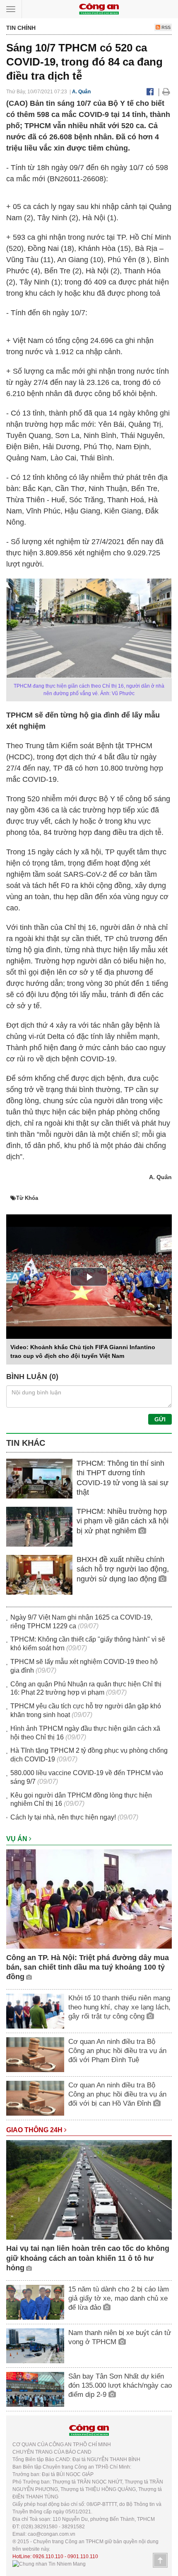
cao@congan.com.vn (52, 2534)
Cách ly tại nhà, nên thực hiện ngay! (63, 1817)
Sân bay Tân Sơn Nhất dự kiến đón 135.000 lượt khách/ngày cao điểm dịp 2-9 (120, 2385)
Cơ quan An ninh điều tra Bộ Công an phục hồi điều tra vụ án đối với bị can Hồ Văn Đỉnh (117, 2094)
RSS (165, 27)
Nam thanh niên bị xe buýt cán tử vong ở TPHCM (120, 2337)
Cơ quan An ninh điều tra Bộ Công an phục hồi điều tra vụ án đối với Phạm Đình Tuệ (117, 2051)
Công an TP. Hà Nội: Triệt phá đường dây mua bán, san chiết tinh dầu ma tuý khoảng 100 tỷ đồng (88, 1967)
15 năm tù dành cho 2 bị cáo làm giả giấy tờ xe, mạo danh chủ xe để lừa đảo (119, 2298)
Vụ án (18, 1839)
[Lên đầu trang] (160, 2560)
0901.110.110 (83, 2557)
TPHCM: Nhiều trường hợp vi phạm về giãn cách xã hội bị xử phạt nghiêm (123, 1521)
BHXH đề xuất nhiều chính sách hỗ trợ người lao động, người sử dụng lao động (123, 1569)
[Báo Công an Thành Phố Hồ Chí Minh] (99, 9)
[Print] (166, 92)
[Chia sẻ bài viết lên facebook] (150, 92)
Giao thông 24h (35, 2130)
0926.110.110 (48, 2557)
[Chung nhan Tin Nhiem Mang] (49, 2564)
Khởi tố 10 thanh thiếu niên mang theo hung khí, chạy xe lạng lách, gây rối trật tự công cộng (119, 2007)
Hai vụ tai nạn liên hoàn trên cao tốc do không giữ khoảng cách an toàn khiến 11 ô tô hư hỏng (88, 2258)
